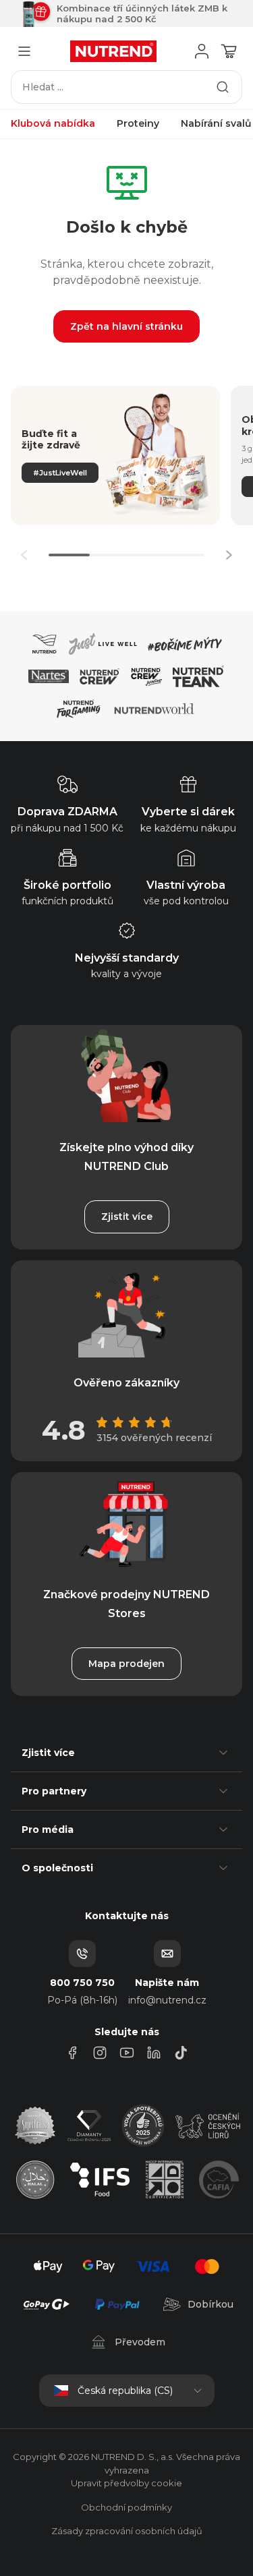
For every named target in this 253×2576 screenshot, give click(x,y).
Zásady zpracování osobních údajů (127, 2531)
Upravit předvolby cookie (126, 2483)
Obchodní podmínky (126, 2507)
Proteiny (138, 123)
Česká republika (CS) (125, 2391)
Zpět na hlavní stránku (126, 326)
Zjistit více (127, 1217)
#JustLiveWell (60, 473)
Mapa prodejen (126, 1664)
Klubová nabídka (53, 123)
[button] (229, 555)
